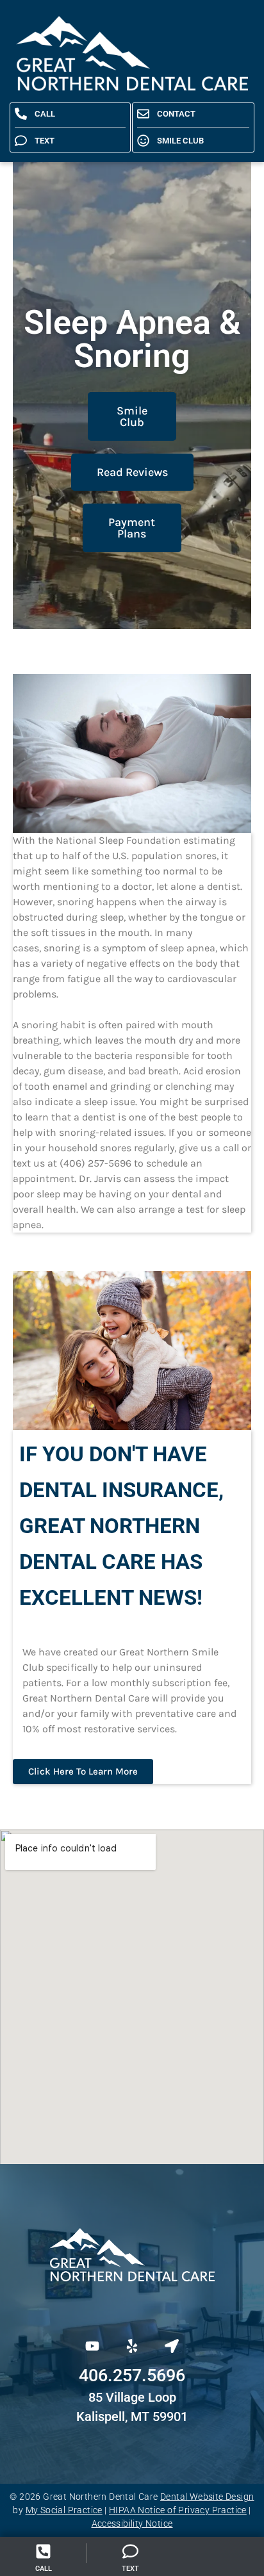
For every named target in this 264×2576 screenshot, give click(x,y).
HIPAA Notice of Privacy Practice (178, 2510)
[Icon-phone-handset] (85, 2302)
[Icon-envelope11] (179, 2302)
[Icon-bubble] (132, 2302)
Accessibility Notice (132, 2523)
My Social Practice (64, 2510)
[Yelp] (132, 2346)
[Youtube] (92, 2346)
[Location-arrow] (172, 2346)
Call (44, 2569)
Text (130, 2569)
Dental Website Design (207, 2497)
